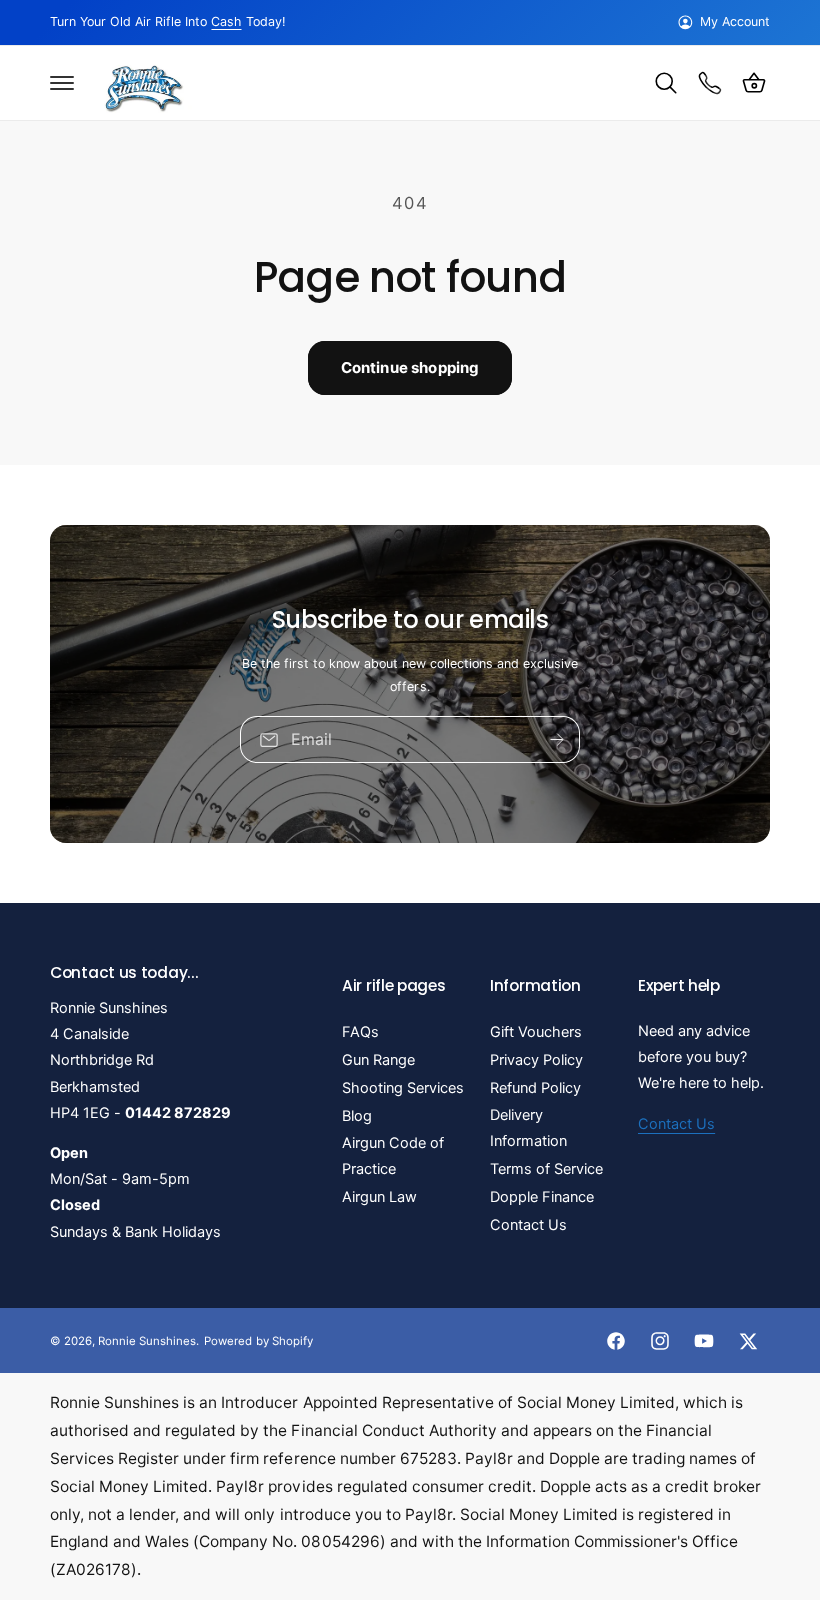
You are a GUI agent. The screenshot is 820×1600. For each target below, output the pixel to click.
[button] (62, 83)
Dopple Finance (542, 1197)
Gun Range (378, 1060)
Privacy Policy (536, 1060)
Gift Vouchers (536, 1032)
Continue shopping (410, 367)
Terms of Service (546, 1169)
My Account (735, 21)
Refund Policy (535, 1088)
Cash (226, 21)
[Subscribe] (557, 739)
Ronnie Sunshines (147, 1341)
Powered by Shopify (258, 1341)
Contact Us (528, 1225)
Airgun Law (379, 1197)
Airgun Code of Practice (393, 1156)
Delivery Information (528, 1128)
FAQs (360, 1032)
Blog (357, 1116)
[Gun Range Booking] (710, 83)
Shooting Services (403, 1088)
